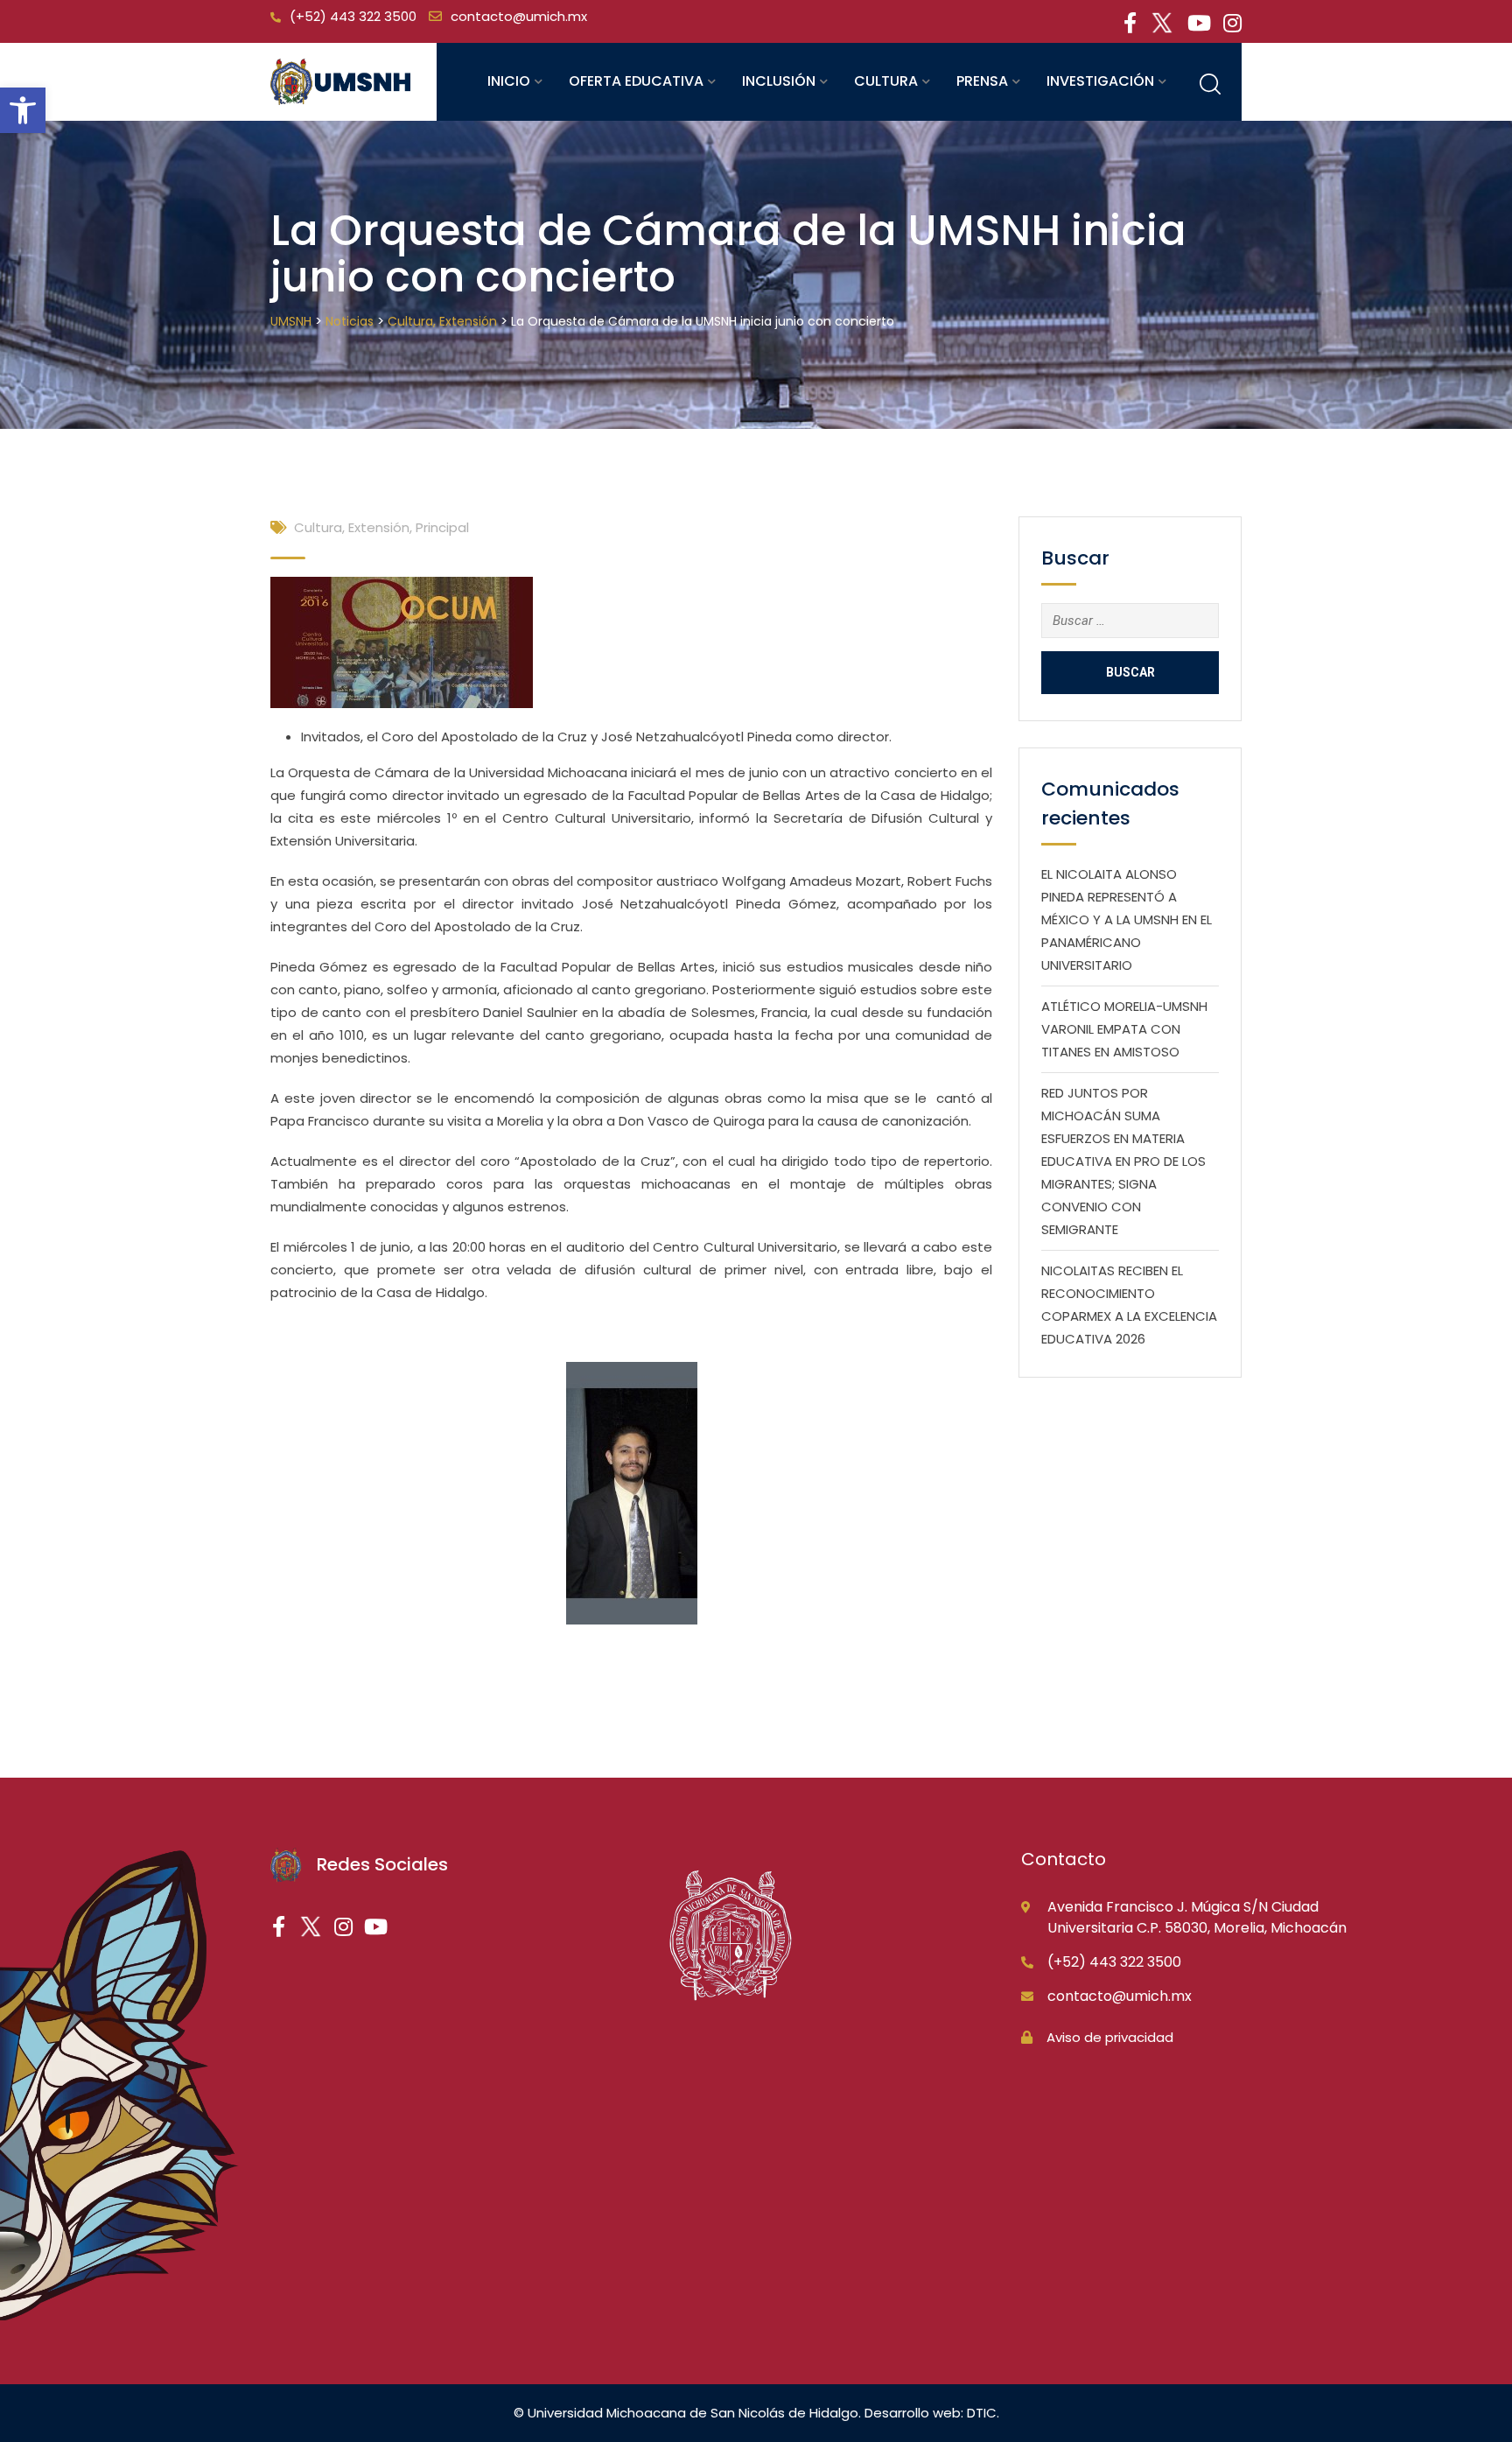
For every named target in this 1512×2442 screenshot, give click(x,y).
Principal (442, 527)
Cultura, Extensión (352, 527)
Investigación (1100, 81)
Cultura (886, 81)
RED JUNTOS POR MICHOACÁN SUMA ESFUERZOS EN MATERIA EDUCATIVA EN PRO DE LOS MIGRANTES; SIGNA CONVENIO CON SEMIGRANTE (1123, 1161)
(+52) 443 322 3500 (353, 16)
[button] (23, 110)
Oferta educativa (636, 81)
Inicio (509, 81)
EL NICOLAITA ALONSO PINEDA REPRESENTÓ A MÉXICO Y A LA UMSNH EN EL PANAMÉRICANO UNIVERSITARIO (1127, 919)
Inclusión (779, 81)
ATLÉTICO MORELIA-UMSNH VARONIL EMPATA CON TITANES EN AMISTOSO (1124, 1029)
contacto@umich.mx (519, 16)
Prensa (982, 81)
